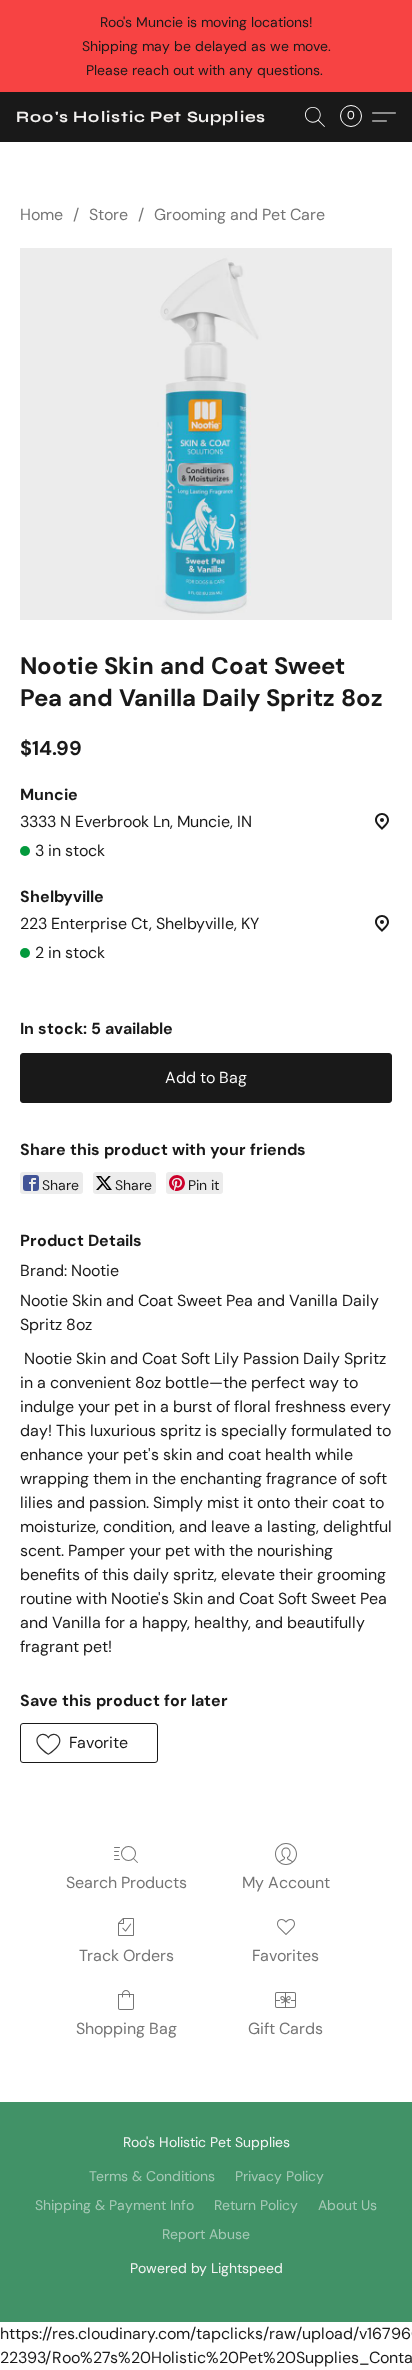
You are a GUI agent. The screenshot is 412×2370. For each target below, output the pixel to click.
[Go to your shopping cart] (357, 117)
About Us (347, 2205)
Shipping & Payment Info (114, 2205)
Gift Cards (285, 2028)
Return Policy (256, 2205)
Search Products (126, 1882)
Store (108, 214)
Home (41, 214)
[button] (141, 117)
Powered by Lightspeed (206, 2268)
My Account (286, 1882)
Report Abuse (206, 2234)
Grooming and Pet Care (239, 214)
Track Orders (126, 1955)
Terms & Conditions (152, 2176)
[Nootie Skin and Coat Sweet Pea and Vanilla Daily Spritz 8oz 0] (206, 434)
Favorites (285, 1955)
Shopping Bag (126, 2028)
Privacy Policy (279, 2176)
